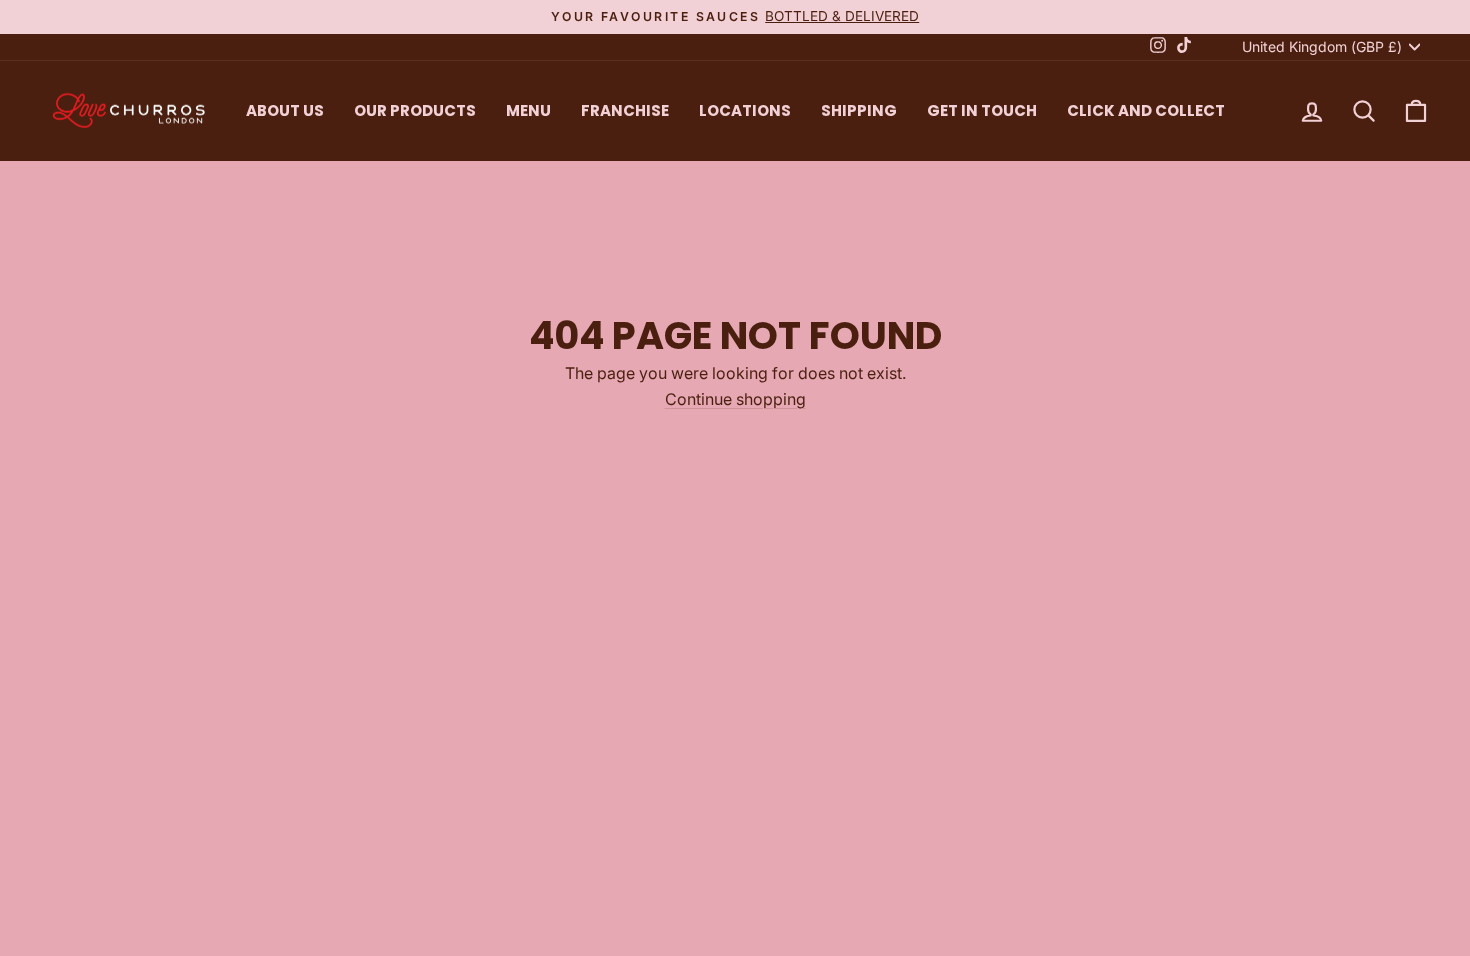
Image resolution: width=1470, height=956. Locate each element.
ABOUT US (285, 110)
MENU (528, 110)
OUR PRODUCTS (415, 110)
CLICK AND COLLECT (1146, 110)
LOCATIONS (745, 110)
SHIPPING (859, 110)
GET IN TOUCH (982, 110)
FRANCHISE (625, 110)
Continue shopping (735, 399)
